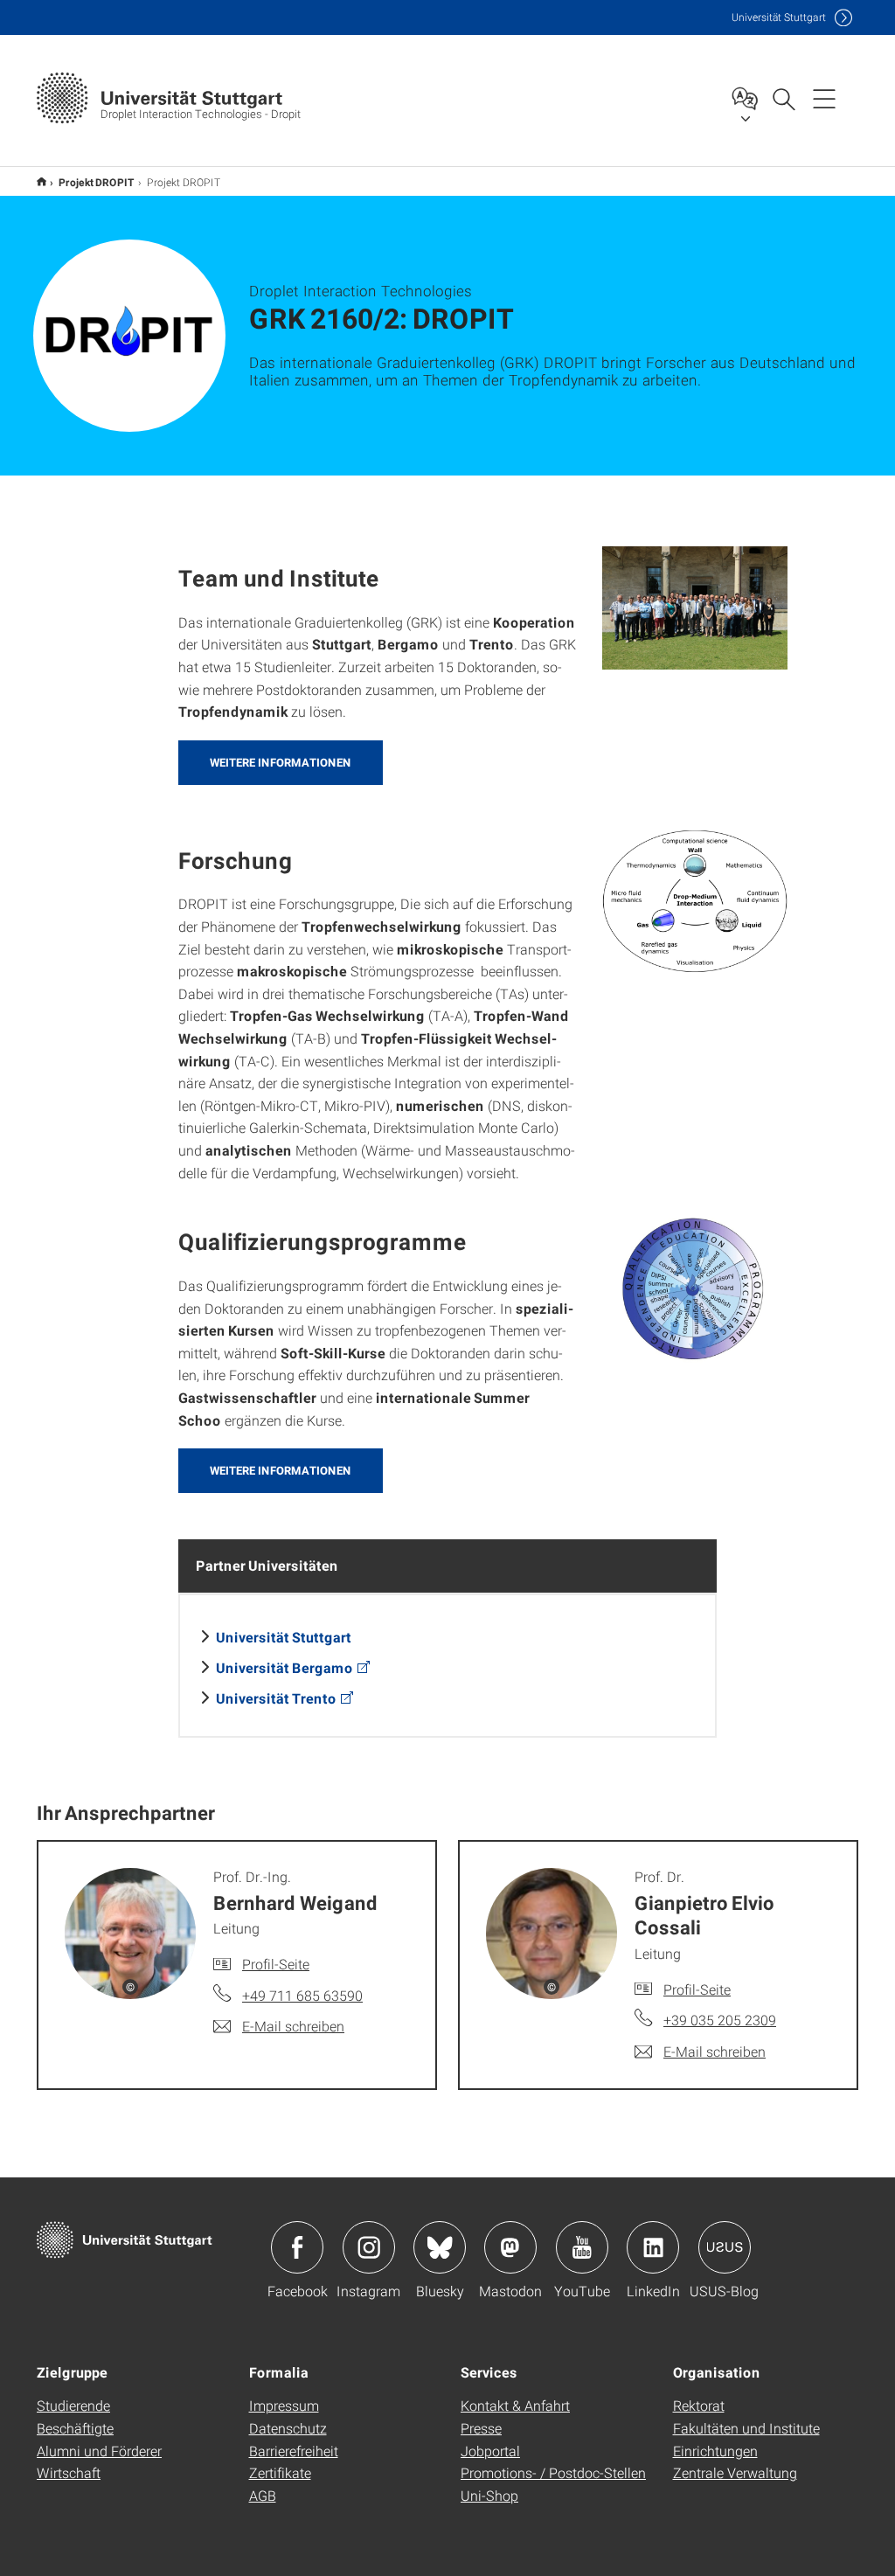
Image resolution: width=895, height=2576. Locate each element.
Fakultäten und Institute (746, 2428)
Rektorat (699, 2405)
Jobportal (490, 2451)
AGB (263, 2495)
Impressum (284, 2405)
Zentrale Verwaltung (735, 2472)
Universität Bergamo (284, 1667)
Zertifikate (280, 2472)
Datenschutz (288, 2428)
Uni (779, 17)
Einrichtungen (715, 2451)
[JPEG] (695, 608)
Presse (481, 2428)
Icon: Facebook (297, 2247)
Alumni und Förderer (99, 2451)
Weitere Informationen (281, 762)
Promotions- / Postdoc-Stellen (553, 2472)
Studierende (73, 2405)
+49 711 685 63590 (302, 1995)
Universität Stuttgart (284, 1637)
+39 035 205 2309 (720, 2020)
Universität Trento (276, 1698)
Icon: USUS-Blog (725, 2247)
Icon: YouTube (582, 2247)
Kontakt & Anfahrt (515, 2405)
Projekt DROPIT (42, 181)
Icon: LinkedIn (653, 2247)
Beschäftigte (75, 2428)
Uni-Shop (489, 2495)
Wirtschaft (69, 2472)
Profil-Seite (276, 1964)
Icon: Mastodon (510, 2247)
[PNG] (695, 901)
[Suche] (783, 98)
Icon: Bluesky (440, 2247)
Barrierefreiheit (294, 2451)
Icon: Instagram (369, 2247)
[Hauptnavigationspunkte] (824, 98)
